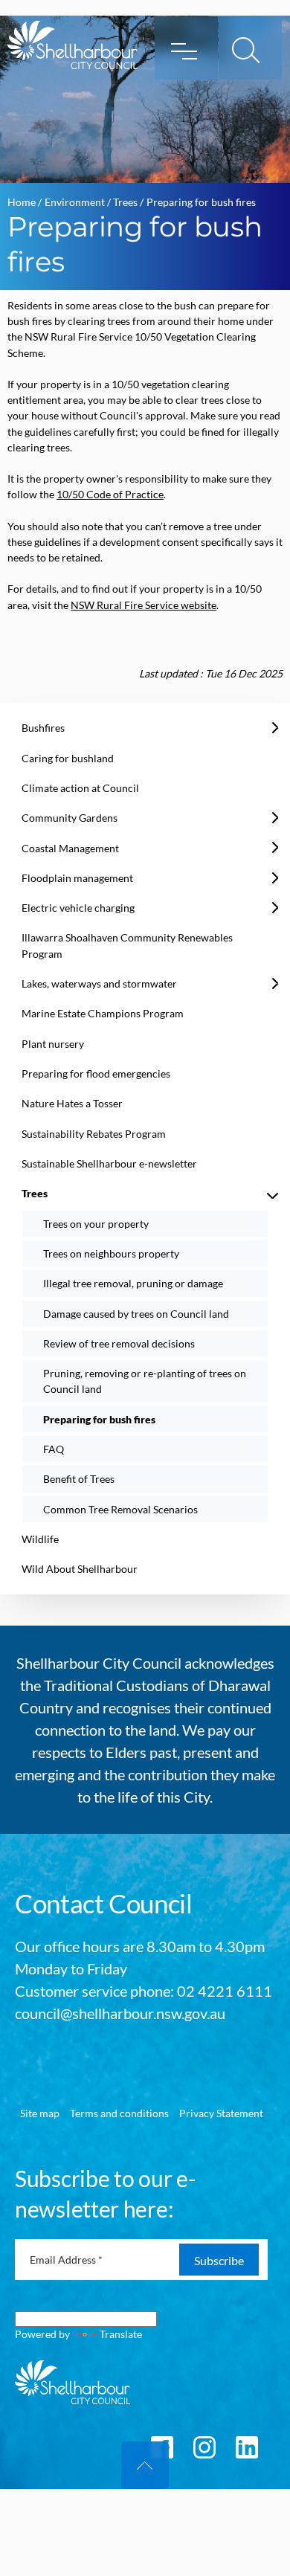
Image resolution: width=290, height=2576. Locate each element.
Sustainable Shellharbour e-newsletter (109, 1163)
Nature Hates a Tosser (72, 1103)
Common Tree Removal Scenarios (120, 1509)
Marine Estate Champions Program (103, 1013)
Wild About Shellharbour (80, 1569)
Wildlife (40, 1539)
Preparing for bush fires (99, 1419)
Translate (121, 2334)
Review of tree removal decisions (119, 1343)
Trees (125, 202)
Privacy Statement (221, 2113)
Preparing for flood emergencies (96, 1073)
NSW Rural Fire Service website (144, 605)
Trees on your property (96, 1224)
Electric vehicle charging (78, 908)
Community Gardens (70, 818)
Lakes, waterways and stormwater (99, 983)
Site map (40, 2113)
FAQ (54, 1449)
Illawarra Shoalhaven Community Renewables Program (127, 945)
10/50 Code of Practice (110, 494)
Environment (75, 202)
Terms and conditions (119, 2113)
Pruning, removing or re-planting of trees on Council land (145, 1381)
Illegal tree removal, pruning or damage (133, 1283)
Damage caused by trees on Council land (136, 1314)
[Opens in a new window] (204, 2445)
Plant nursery (53, 1044)
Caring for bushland (68, 758)
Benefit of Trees (79, 1479)
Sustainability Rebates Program (94, 1134)
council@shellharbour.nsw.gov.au (120, 2013)
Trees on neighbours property (111, 1253)
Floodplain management (77, 878)
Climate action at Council (80, 788)
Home (22, 202)
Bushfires (43, 728)
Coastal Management (70, 848)
